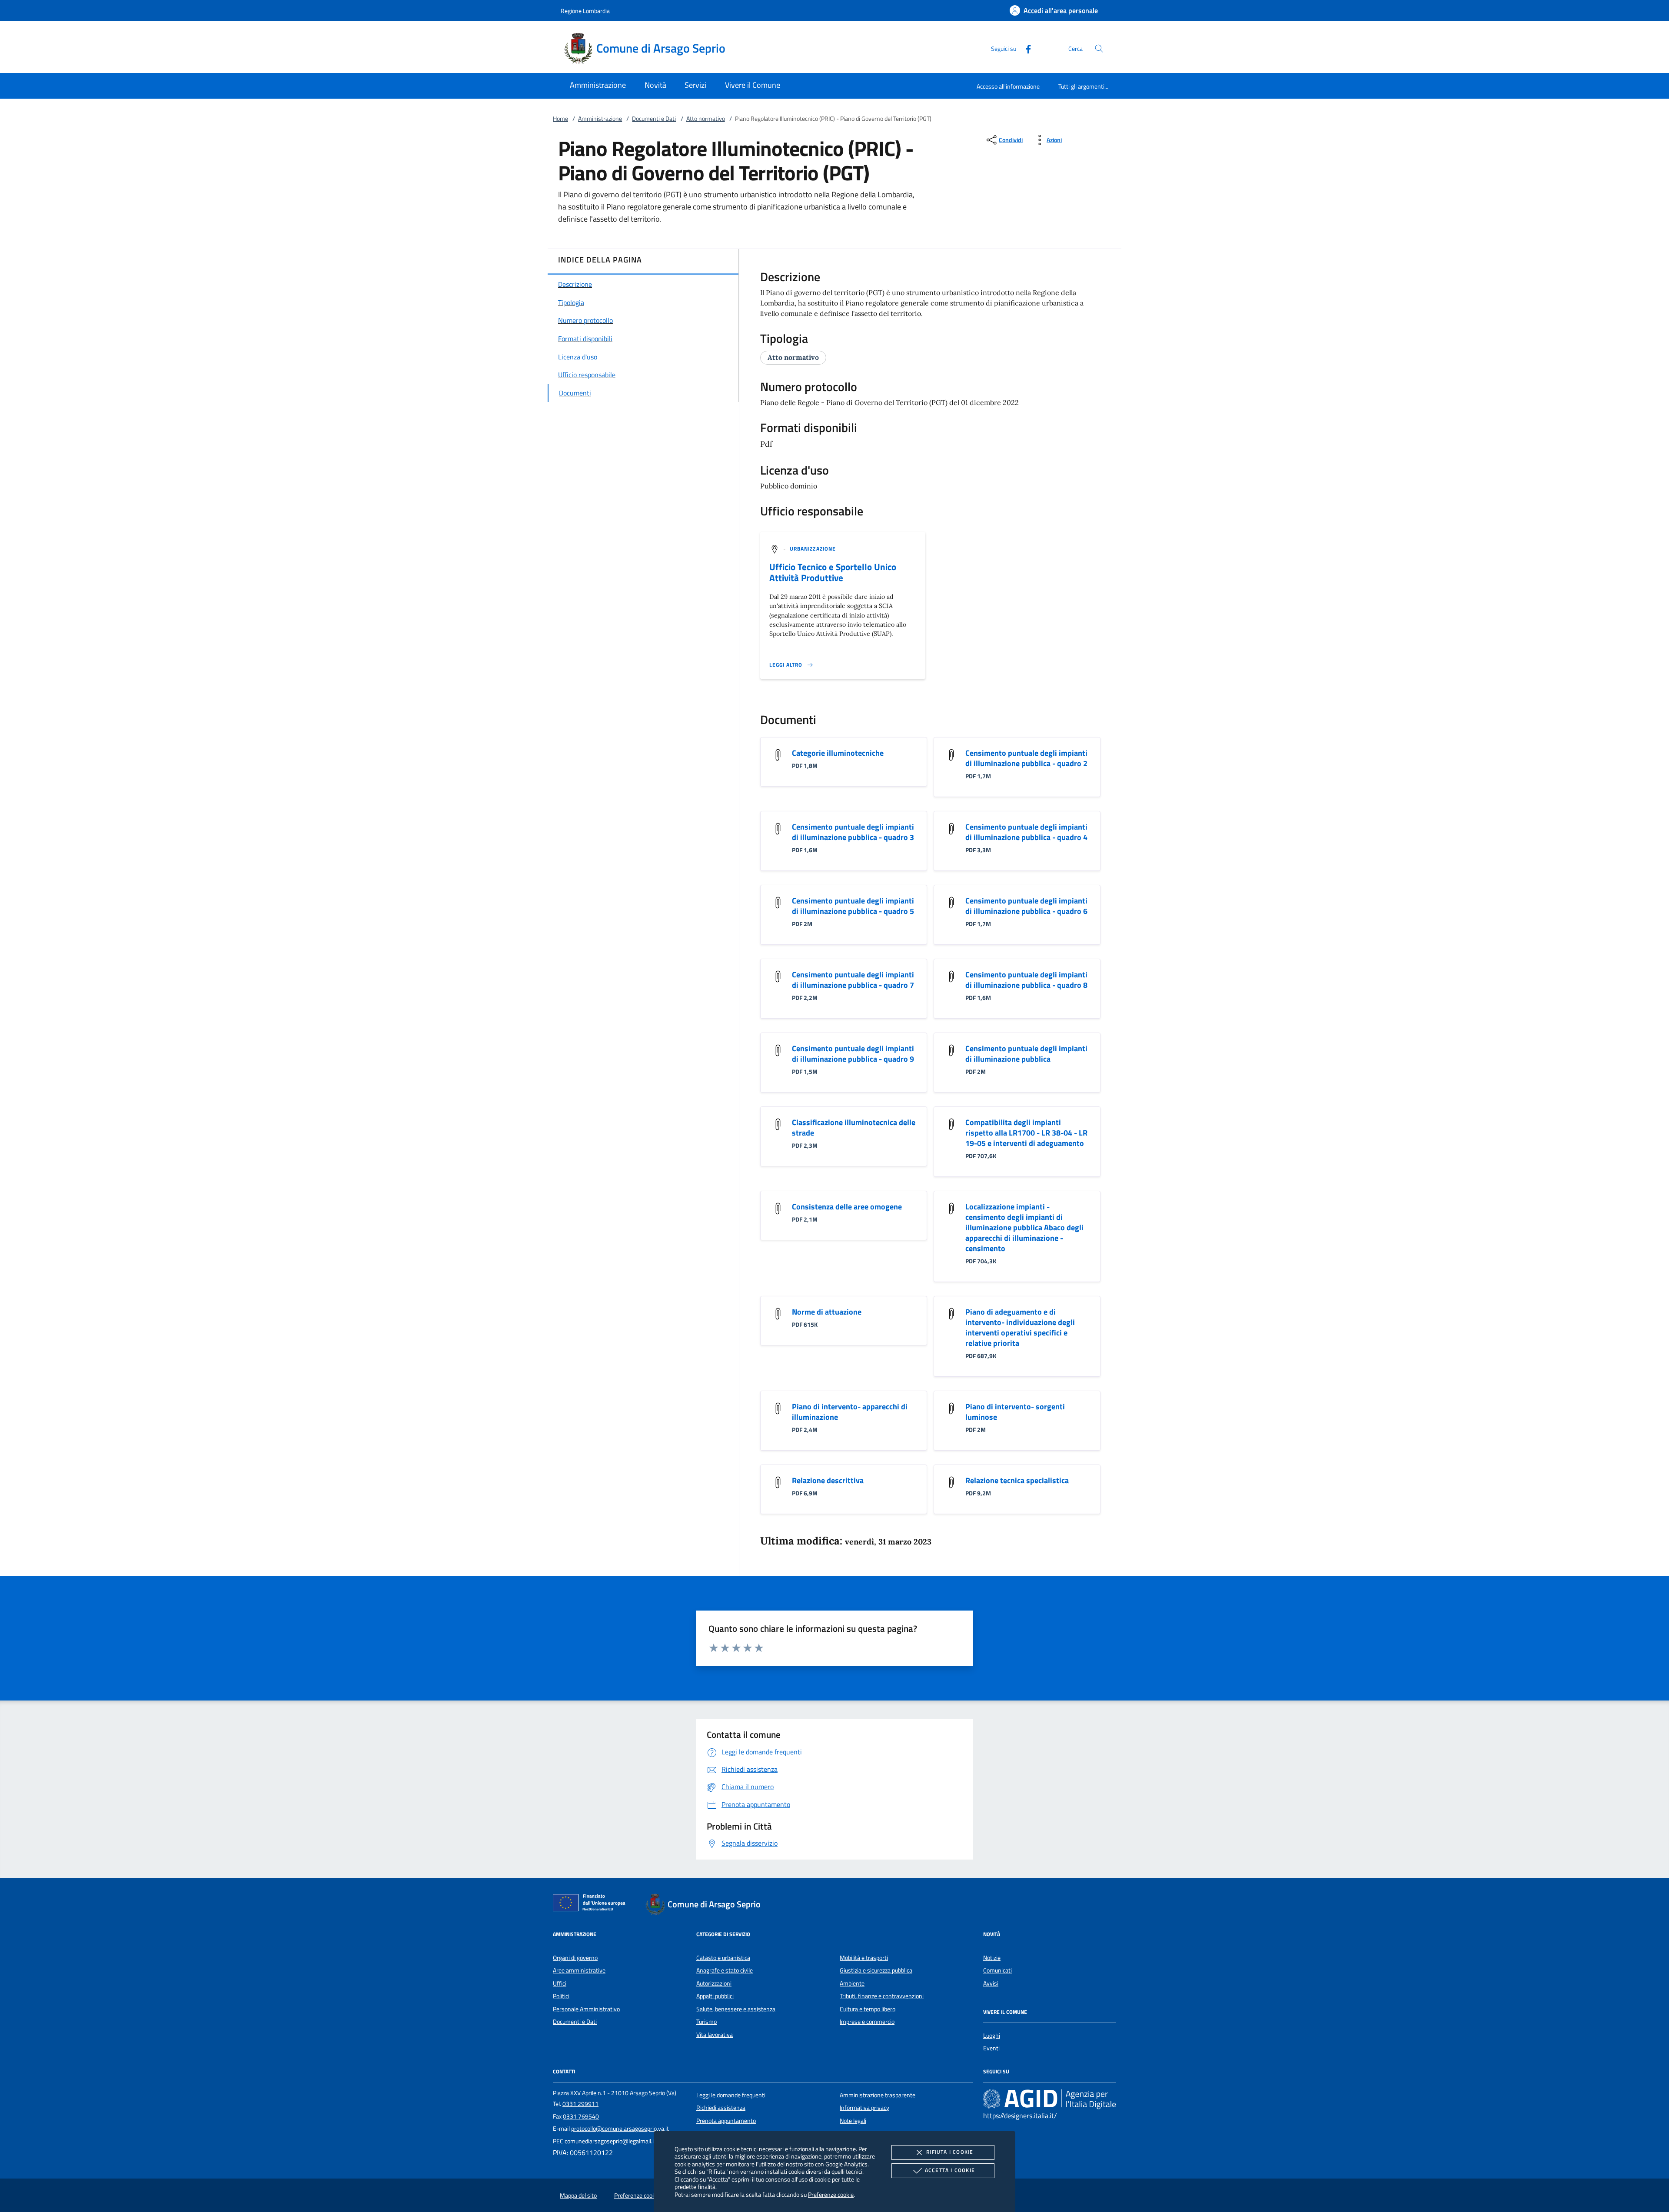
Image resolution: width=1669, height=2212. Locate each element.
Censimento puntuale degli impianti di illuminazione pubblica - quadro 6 (1026, 906)
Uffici (560, 1983)
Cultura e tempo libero (868, 2009)
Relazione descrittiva (828, 1480)
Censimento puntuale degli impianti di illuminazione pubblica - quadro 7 (853, 980)
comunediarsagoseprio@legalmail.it (610, 2141)
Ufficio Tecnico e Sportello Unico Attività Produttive (833, 572)
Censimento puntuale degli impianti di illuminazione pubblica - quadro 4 (1026, 832)
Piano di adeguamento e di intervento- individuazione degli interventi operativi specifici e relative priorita (1020, 1327)
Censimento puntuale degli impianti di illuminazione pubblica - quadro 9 (853, 1054)
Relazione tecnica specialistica (1017, 1480)
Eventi (991, 2048)
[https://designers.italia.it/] (1050, 2099)
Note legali (853, 2121)
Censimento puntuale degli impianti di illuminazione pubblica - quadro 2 (1026, 758)
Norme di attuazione (827, 1312)
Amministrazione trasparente (878, 2095)
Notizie (992, 1958)
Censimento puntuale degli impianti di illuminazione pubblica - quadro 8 (1026, 980)
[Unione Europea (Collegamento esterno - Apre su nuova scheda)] (592, 1904)
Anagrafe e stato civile (725, 1970)
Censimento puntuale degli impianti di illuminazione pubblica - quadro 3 (853, 832)
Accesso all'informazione (1008, 86)
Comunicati (997, 1970)
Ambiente (852, 1983)
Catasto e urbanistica (723, 1958)
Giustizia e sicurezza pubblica (876, 1970)
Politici (561, 1996)
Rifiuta (950, 2152)
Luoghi (992, 2036)
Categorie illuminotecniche (838, 753)
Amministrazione (600, 119)
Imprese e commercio (867, 2022)
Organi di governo (575, 1958)
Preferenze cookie (831, 2194)
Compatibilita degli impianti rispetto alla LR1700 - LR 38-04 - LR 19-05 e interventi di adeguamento (1026, 1133)
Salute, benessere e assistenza (736, 2009)
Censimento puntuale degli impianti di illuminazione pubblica (1026, 1054)
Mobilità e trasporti (864, 1958)
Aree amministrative (579, 1970)
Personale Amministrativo (586, 2009)
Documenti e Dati (654, 119)
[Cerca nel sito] (1099, 48)
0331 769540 (581, 2116)
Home (560, 119)
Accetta (950, 2170)
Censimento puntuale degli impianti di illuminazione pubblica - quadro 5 (853, 906)
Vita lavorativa (715, 2035)
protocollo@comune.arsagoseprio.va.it (620, 2129)
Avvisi (991, 1983)
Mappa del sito (578, 2195)
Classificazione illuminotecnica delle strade (854, 1128)
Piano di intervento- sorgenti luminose (1015, 1412)
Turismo (706, 2022)
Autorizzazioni (714, 1983)
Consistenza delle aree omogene (847, 1207)
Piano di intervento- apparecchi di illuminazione (850, 1412)
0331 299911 (580, 2104)
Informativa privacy (864, 2108)
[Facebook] (1025, 48)
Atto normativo (706, 119)
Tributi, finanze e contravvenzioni (882, 1996)
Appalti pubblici (715, 1996)
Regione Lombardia (585, 11)
